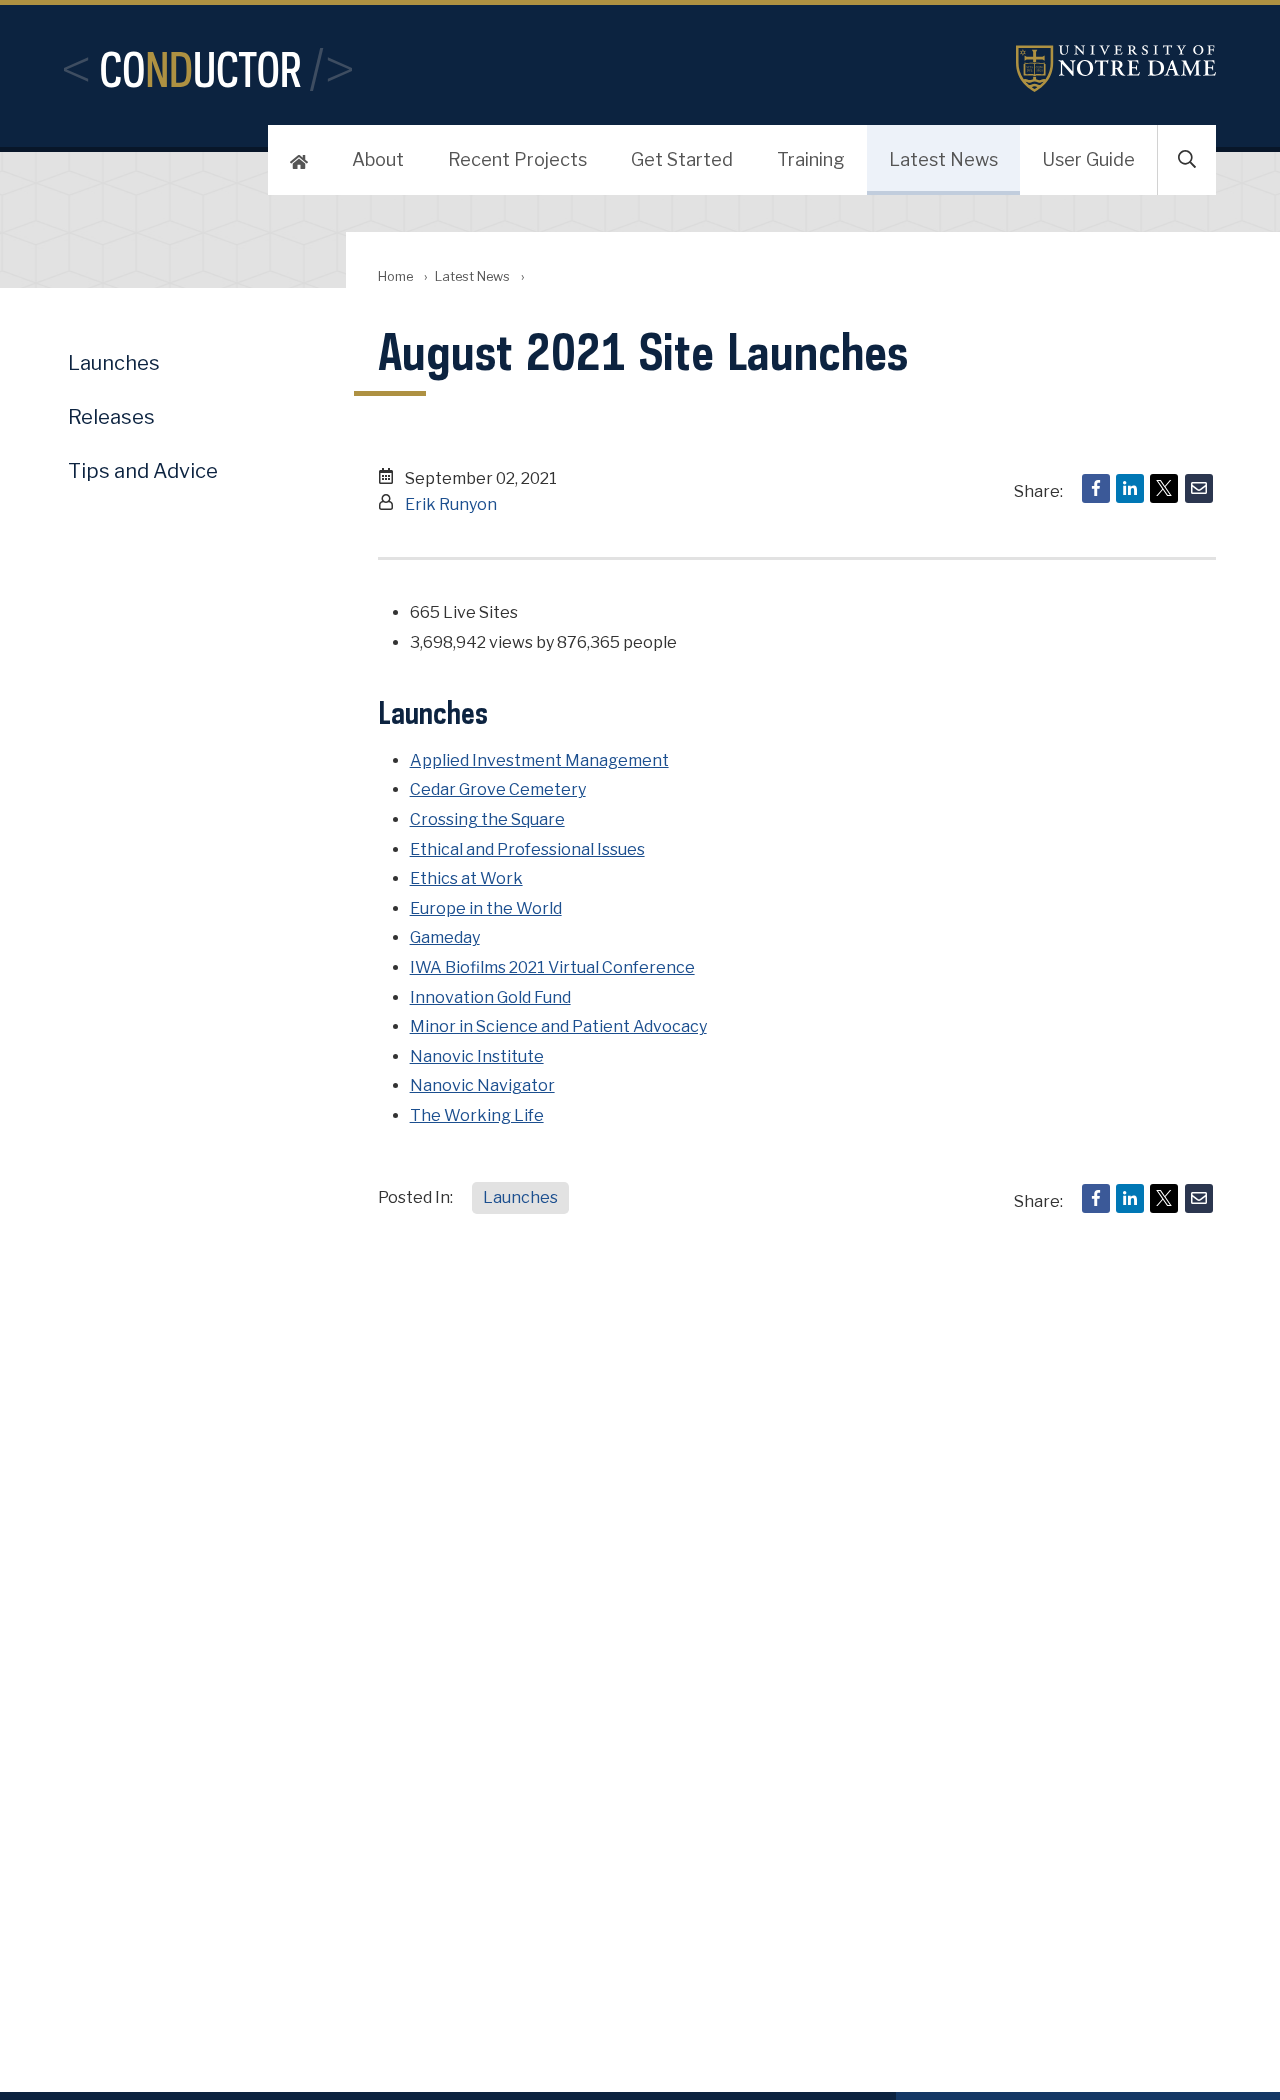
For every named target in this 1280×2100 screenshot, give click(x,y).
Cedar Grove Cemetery (498, 789)
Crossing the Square (487, 819)
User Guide (1088, 159)
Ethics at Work (466, 878)
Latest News (943, 159)
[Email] (1199, 488)
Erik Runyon (451, 504)
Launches (520, 1197)
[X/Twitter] (1164, 488)
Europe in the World (486, 908)
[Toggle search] (1187, 160)
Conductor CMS (208, 69)
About (378, 159)
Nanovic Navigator (482, 1085)
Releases (111, 417)
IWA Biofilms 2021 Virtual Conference (552, 967)
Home (395, 276)
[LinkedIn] (1130, 488)
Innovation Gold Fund (490, 997)
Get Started (682, 159)
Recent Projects (517, 159)
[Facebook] (1096, 488)
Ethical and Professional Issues (527, 849)
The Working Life (477, 1115)
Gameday (445, 937)
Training (811, 159)
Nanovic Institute (477, 1056)
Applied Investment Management (539, 760)
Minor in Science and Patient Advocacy (558, 1026)
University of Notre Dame (1116, 68)
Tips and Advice (143, 471)
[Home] (299, 160)
